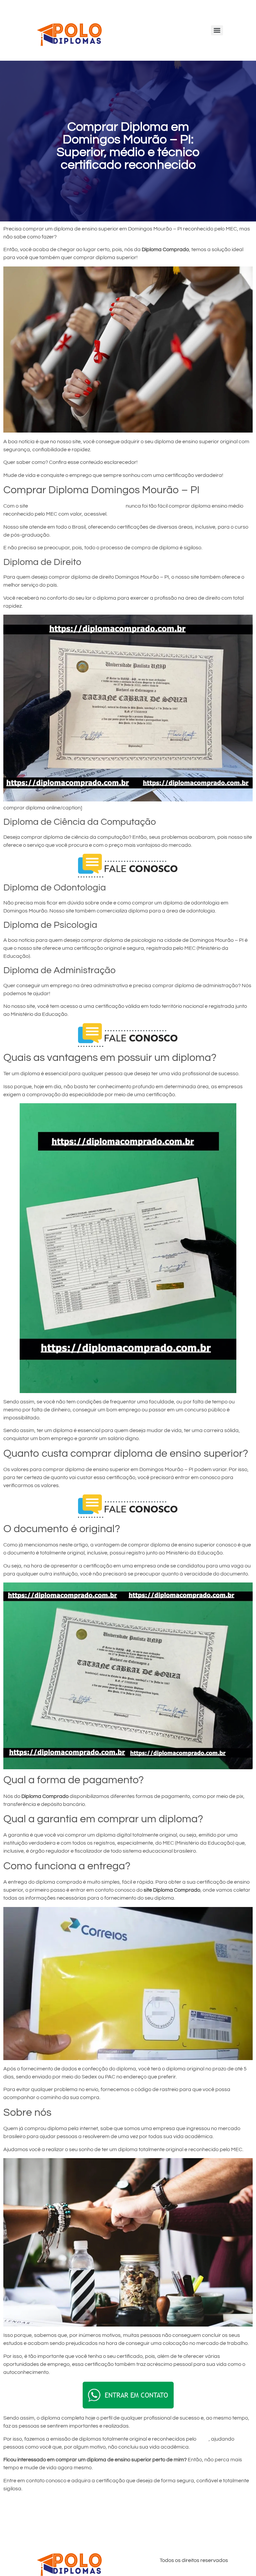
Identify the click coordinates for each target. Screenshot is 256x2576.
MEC (203, 2439)
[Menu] (217, 30)
